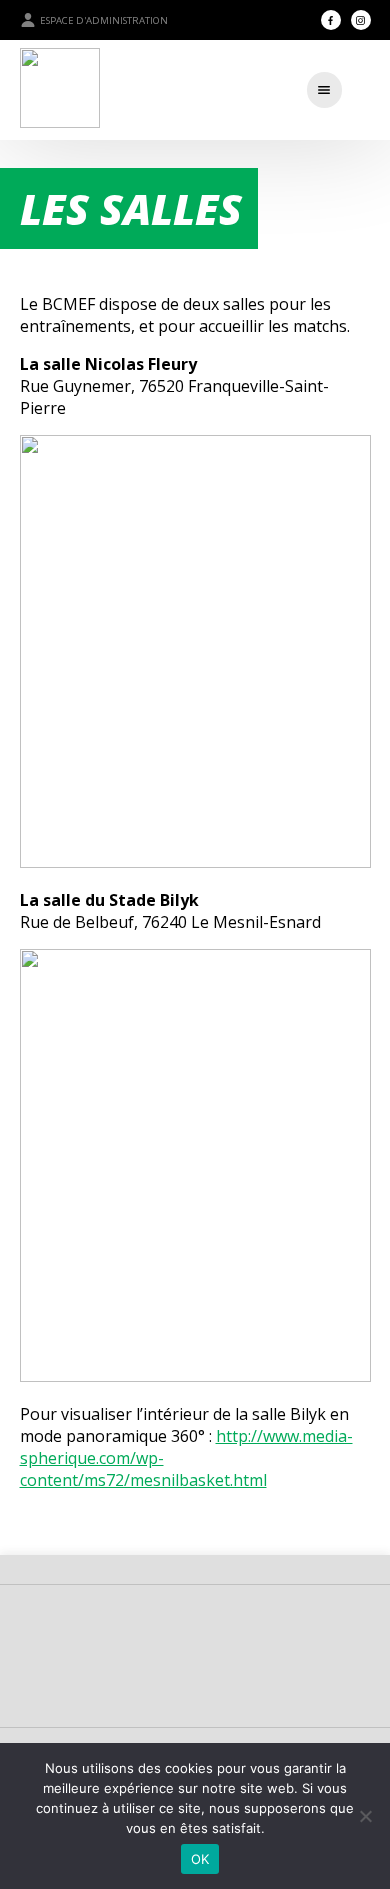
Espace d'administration (104, 20)
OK (200, 1859)
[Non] (365, 1816)
